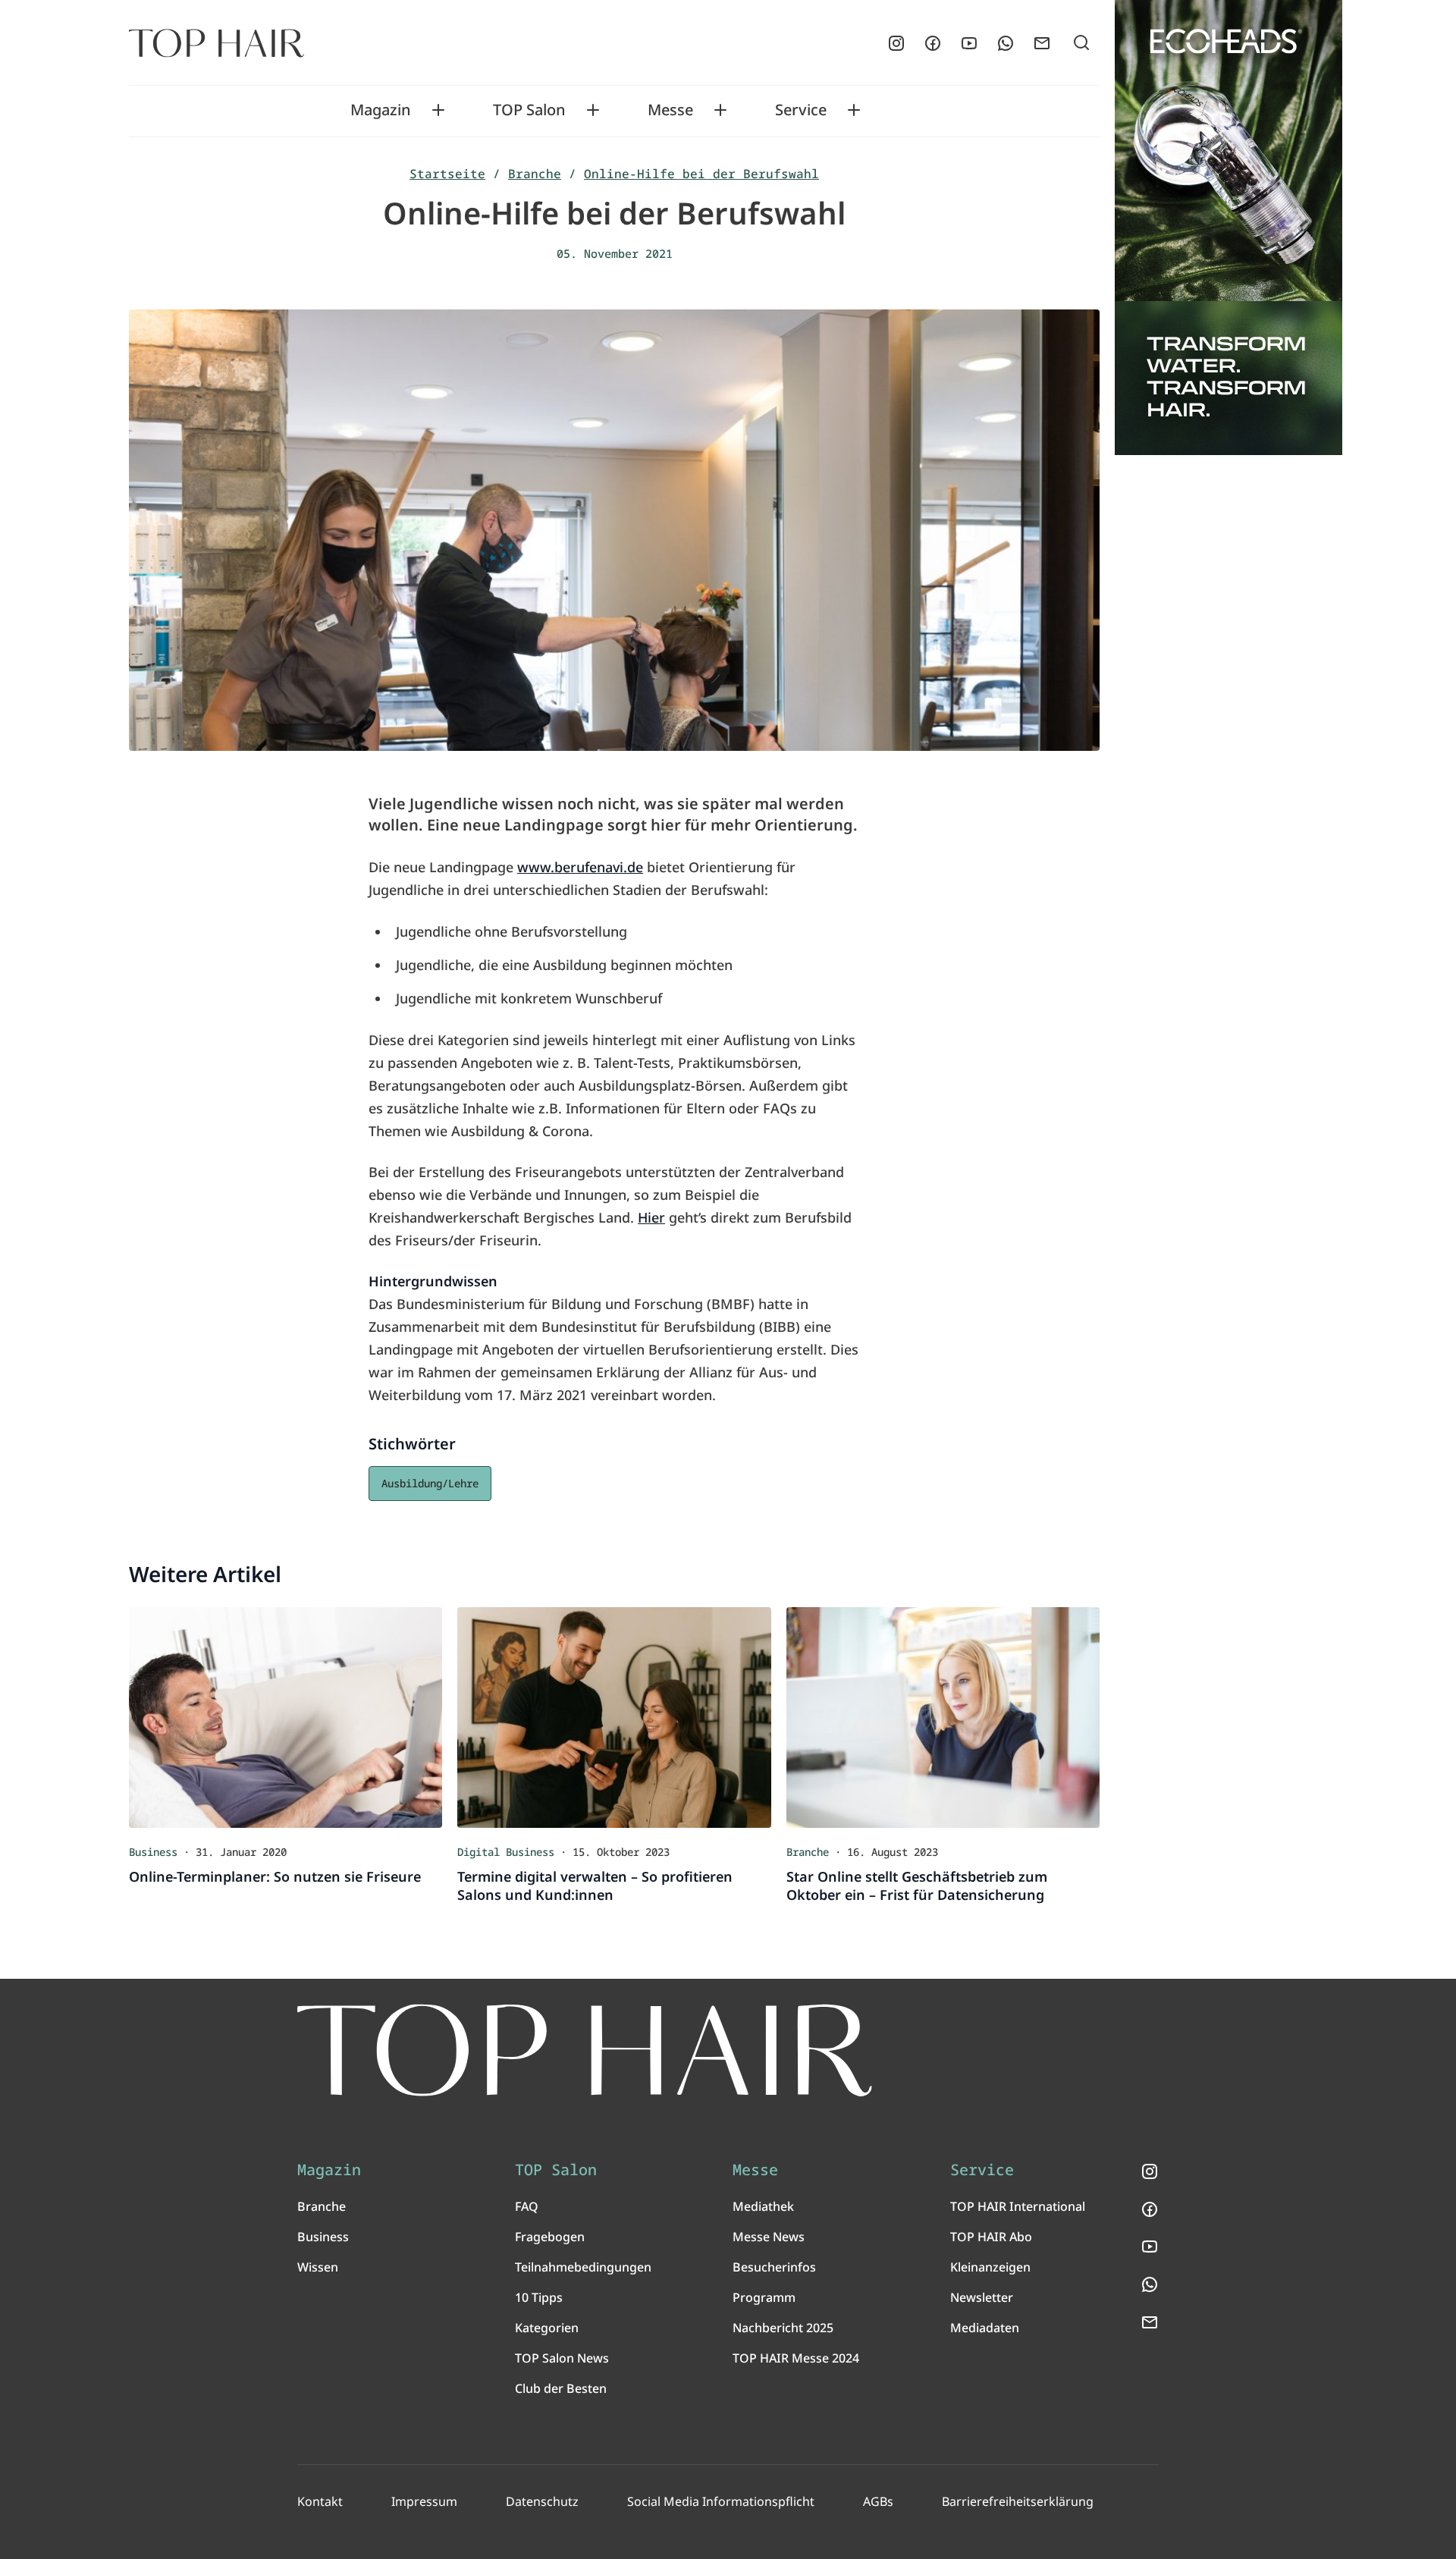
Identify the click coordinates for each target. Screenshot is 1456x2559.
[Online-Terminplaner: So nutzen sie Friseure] (286, 1717)
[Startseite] (217, 43)
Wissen (318, 2267)
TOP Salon (529, 110)
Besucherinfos (774, 2267)
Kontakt (320, 2501)
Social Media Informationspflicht (721, 2501)
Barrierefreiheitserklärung (1018, 2501)
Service (801, 110)
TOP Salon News (562, 2358)
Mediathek (763, 2206)
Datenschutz (542, 2501)
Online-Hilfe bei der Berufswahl (701, 174)
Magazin (381, 110)
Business (323, 2237)
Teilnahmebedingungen (583, 2267)
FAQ (527, 2206)
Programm (764, 2297)
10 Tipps (539, 2297)
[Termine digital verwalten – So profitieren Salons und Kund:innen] (614, 1717)
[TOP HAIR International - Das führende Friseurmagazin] (585, 2050)
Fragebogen (550, 2237)
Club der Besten (561, 2388)
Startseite (447, 174)
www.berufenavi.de (580, 867)
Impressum (424, 2501)
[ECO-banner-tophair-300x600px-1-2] (1228, 228)
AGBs (878, 2501)
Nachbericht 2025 (783, 2328)
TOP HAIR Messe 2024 (796, 2358)
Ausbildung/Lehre (430, 1483)
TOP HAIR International (1018, 2206)
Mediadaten (985, 2328)
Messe (670, 110)
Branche (535, 174)
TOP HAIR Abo (991, 2237)
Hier (651, 1217)
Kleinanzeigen (990, 2267)
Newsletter (982, 2297)
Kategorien (547, 2328)
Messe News (769, 2237)
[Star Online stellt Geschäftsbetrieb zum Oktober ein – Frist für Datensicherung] (943, 1717)
